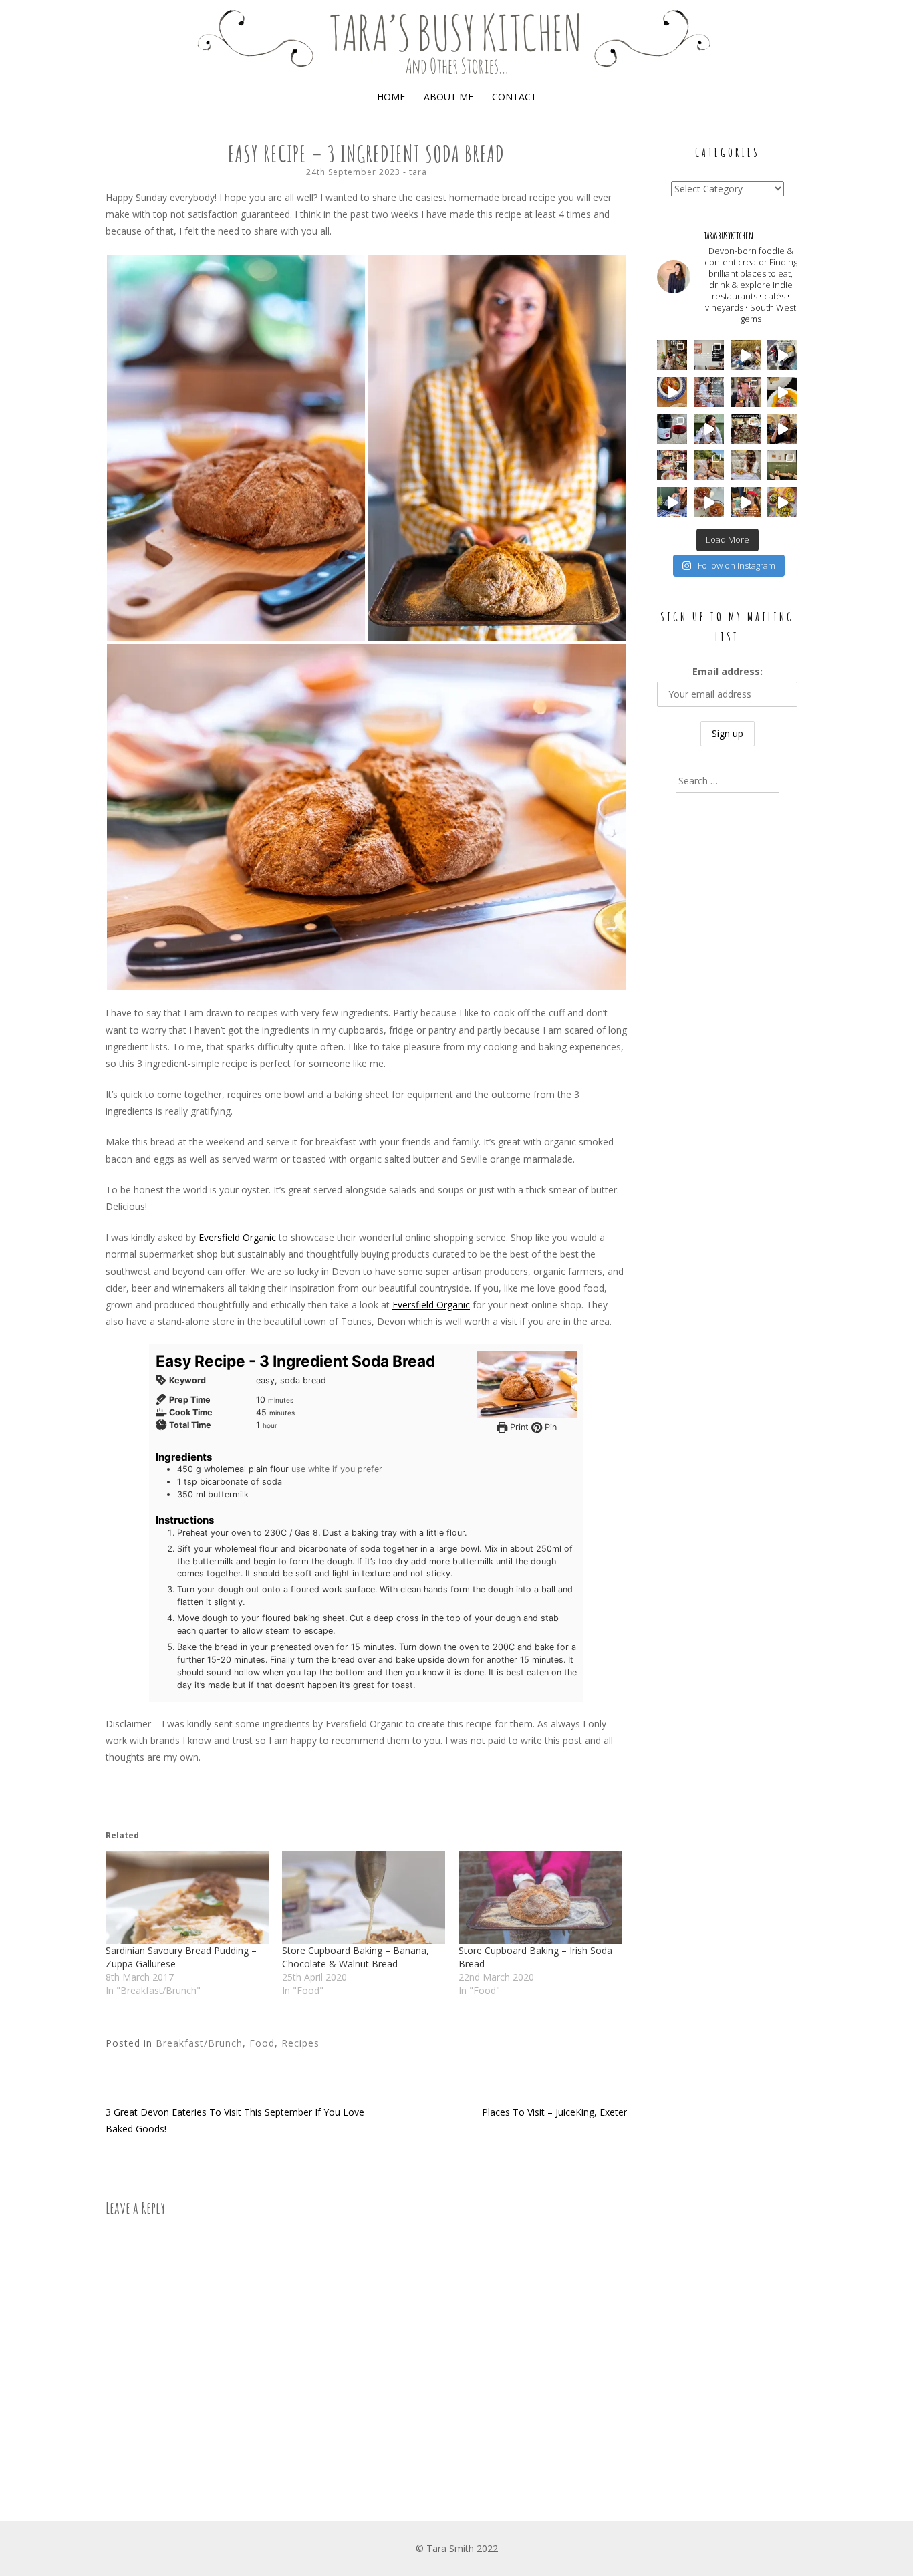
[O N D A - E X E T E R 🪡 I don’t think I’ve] (746, 502)
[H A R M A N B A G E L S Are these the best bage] (709, 355)
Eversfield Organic (239, 1237)
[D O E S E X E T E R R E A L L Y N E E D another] (709, 502)
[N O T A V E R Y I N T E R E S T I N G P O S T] (709, 465)
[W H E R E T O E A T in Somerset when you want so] (672, 465)
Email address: (728, 671)
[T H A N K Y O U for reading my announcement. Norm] (709, 392)
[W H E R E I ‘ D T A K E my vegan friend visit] (709, 429)
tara (418, 172)
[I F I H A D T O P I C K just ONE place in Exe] (782, 465)
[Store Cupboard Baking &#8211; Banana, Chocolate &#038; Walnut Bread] (364, 1897)
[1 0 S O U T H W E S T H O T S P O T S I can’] (746, 429)
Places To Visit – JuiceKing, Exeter (554, 2112)
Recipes (300, 2043)
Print (518, 1427)
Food (262, 2043)
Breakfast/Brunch (199, 2043)
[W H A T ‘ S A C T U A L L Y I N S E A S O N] (782, 392)
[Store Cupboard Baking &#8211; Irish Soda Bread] (540, 1897)
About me (448, 97)
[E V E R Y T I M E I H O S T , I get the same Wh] (782, 502)
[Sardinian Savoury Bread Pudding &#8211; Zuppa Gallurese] (187, 1897)
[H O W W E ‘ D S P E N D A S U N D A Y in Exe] (746, 392)
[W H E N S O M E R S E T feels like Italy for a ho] (672, 429)
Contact (514, 97)
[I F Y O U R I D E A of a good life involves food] (782, 355)
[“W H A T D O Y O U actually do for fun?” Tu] (672, 502)
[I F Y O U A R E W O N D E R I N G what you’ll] (746, 465)
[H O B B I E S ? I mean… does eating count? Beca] (782, 429)
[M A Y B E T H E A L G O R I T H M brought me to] (746, 355)
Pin (549, 1427)
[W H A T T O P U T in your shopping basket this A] (672, 392)
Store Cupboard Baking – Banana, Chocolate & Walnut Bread (356, 1957)
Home (391, 97)
